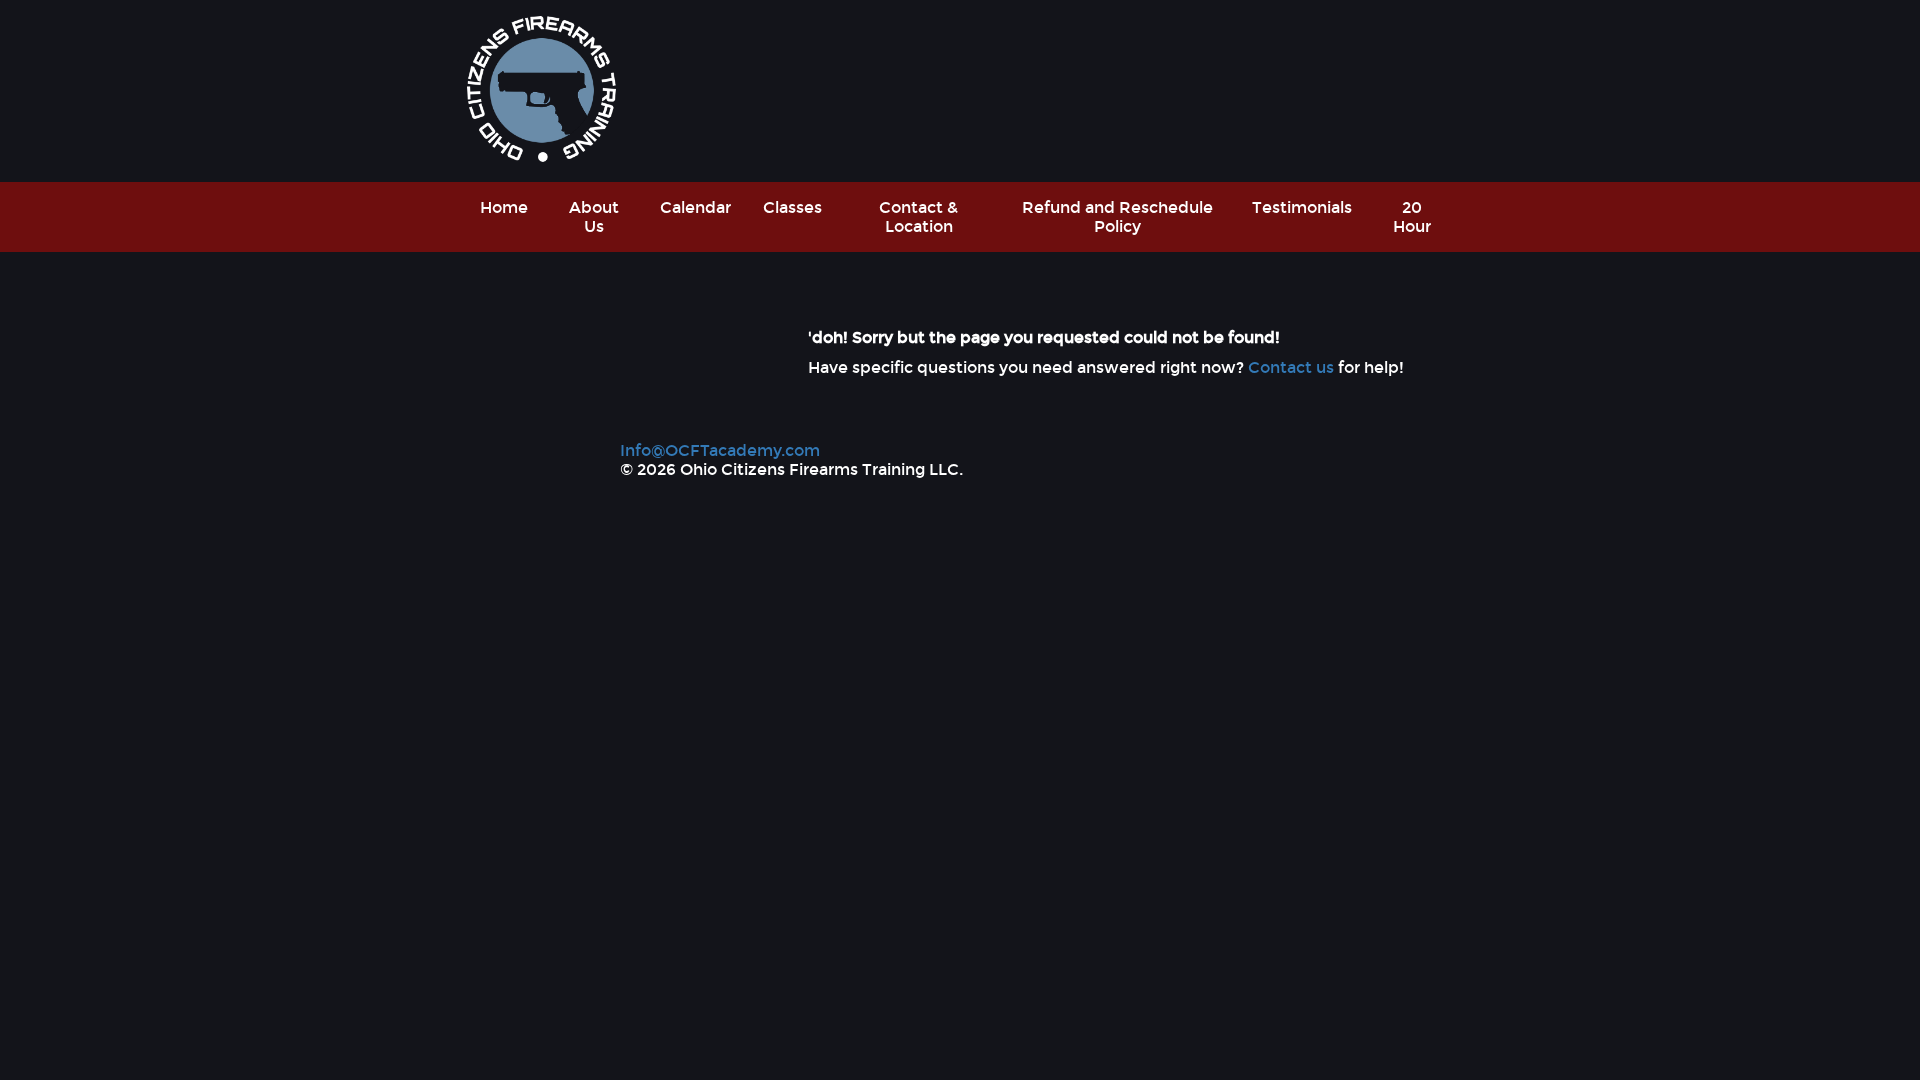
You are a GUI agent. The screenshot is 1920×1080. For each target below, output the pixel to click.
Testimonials (1302, 207)
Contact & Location (918, 217)
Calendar (695, 207)
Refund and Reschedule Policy (1117, 217)
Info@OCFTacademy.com (720, 450)
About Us (594, 217)
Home (504, 207)
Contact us (1291, 367)
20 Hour (1412, 217)
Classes (792, 207)
